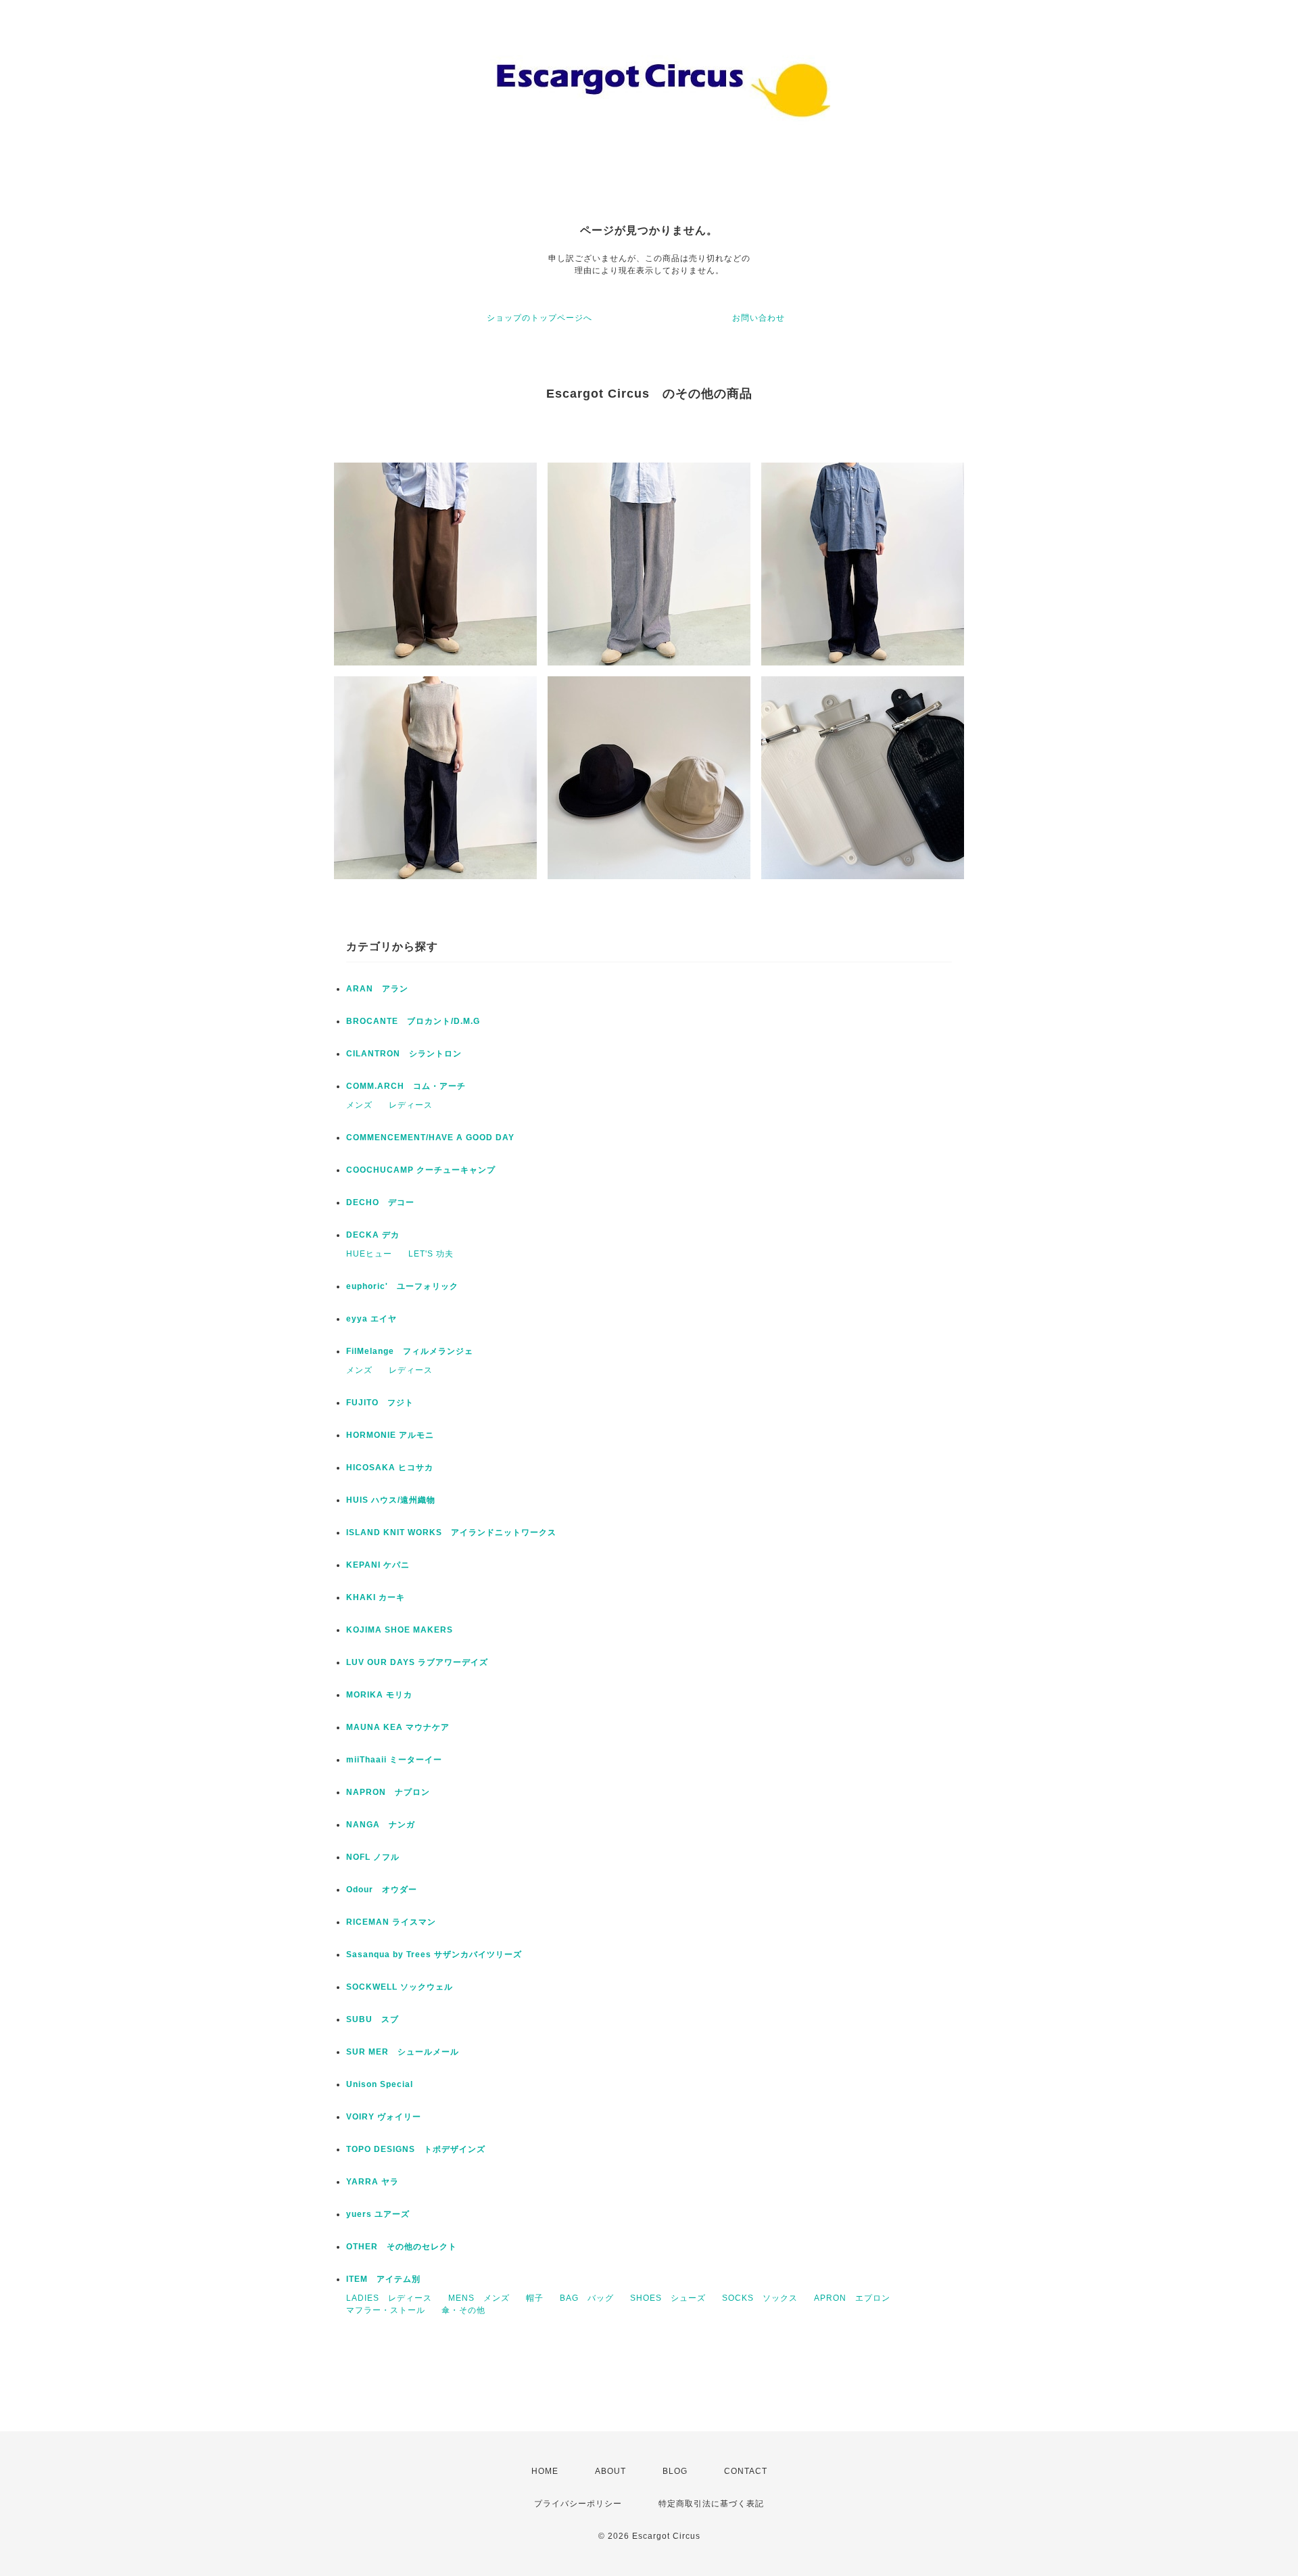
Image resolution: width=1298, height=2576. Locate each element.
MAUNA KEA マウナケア (398, 1727)
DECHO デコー (380, 1202)
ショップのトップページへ (539, 318)
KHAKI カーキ (376, 1597)
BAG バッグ (587, 2298)
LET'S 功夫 (431, 1254)
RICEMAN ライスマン (391, 1922)
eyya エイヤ (371, 1319)
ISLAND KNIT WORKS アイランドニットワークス (451, 1532)
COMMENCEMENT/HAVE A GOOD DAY (430, 1138)
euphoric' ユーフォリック (402, 1286)
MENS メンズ (479, 2298)
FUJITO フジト (380, 1403)
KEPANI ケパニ (378, 1565)
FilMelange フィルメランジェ (410, 1351)
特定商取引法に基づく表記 (711, 2504)
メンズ (359, 1105)
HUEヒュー (369, 1254)
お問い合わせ (759, 318)
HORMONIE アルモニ (390, 1435)
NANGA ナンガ (381, 1825)
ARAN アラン (377, 989)
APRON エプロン (852, 2298)
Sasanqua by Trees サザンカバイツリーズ (434, 1954)
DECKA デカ (373, 1235)
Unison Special (380, 2084)
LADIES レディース (389, 2298)
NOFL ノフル (373, 1857)
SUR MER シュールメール (403, 2052)
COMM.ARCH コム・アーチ (406, 1086)
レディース (411, 1105)
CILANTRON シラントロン (404, 1054)
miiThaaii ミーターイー (394, 1760)
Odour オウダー (382, 1890)
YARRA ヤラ (372, 2182)
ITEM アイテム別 (383, 2279)
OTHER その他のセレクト (402, 2247)
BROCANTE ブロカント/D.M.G (413, 1021)
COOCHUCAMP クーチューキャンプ (421, 1170)
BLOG (675, 2471)
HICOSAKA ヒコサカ (390, 1468)
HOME (545, 2471)
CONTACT (746, 2471)
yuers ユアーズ (378, 2214)
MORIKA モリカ (379, 1695)
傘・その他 (463, 2310)
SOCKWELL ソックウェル (400, 1987)
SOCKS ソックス (760, 2298)
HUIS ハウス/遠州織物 (391, 1500)
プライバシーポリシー (578, 2504)
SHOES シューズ (668, 2298)
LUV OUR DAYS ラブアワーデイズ (417, 1662)
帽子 (535, 2298)
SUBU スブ (372, 2019)
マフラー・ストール (386, 2310)
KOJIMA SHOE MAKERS (400, 1630)
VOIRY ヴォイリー (384, 2117)
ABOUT (610, 2471)
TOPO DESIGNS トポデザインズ (416, 2149)
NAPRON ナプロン (388, 1792)
